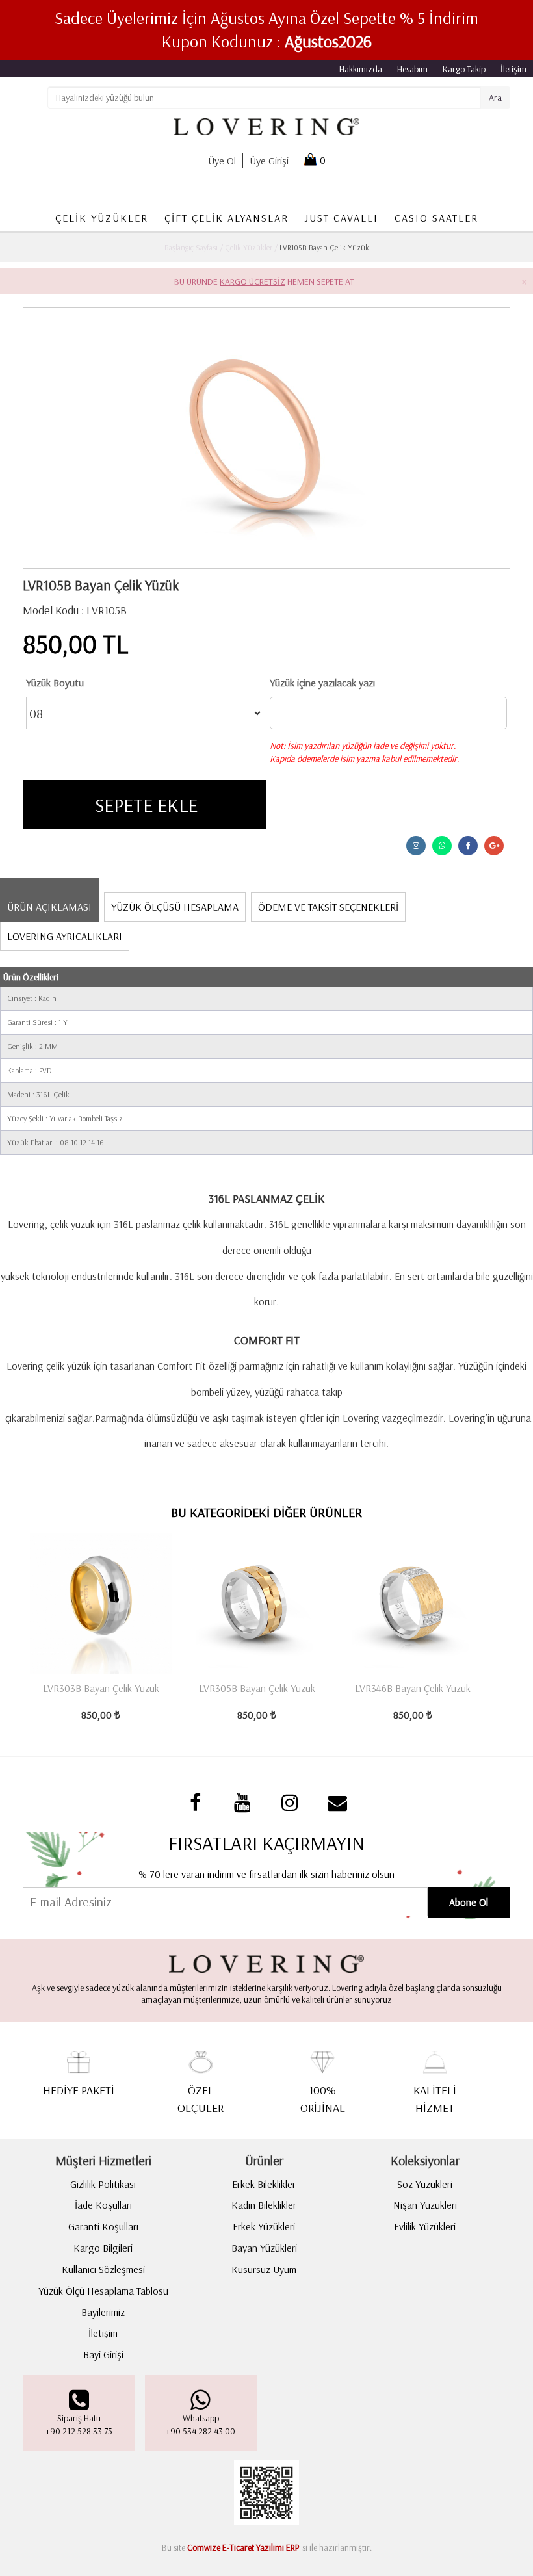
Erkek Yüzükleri (264, 2226)
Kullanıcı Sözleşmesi (103, 2269)
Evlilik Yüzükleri (425, 2226)
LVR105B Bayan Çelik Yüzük (323, 247)
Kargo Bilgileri (103, 2248)
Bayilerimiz (103, 2312)
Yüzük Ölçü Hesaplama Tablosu (103, 2291)
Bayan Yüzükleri (264, 2248)
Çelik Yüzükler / (250, 247)
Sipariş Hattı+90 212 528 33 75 (79, 2425)
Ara (495, 98)
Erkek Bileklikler (264, 2184)
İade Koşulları (103, 2205)
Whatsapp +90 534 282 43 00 (201, 2425)
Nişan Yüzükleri (425, 2205)
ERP (292, 2547)
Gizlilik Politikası (103, 2184)
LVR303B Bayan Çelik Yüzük (101, 1688)
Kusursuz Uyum (264, 2269)
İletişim (513, 69)
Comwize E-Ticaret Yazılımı (236, 2547)
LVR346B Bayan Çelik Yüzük (413, 1688)
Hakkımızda (361, 69)
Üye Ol (222, 161)
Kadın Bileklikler (264, 2205)
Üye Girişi (269, 161)
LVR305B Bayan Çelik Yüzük (257, 1688)
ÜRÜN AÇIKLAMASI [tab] (49, 907)
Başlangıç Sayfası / (194, 247)
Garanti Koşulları (103, 2226)
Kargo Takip (464, 69)
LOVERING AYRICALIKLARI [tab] (65, 936)
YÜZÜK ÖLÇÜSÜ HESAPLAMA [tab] (175, 907)
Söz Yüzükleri (425, 2184)
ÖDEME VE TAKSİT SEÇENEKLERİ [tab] (328, 907)
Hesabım (412, 69)
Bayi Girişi (103, 2354)
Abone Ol (469, 1902)
